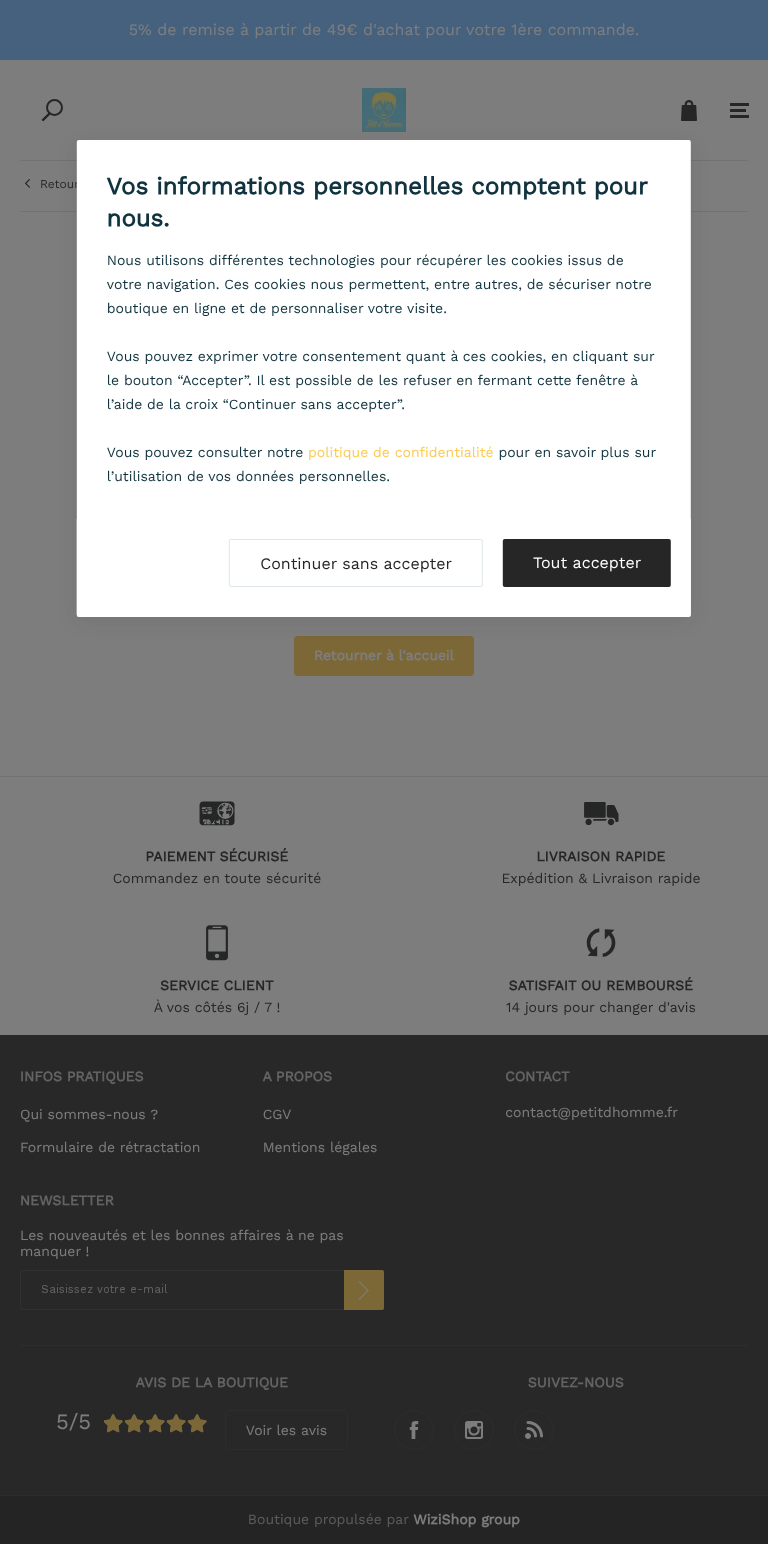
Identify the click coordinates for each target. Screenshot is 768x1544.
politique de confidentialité (401, 453)
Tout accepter (587, 562)
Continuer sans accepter (356, 563)
